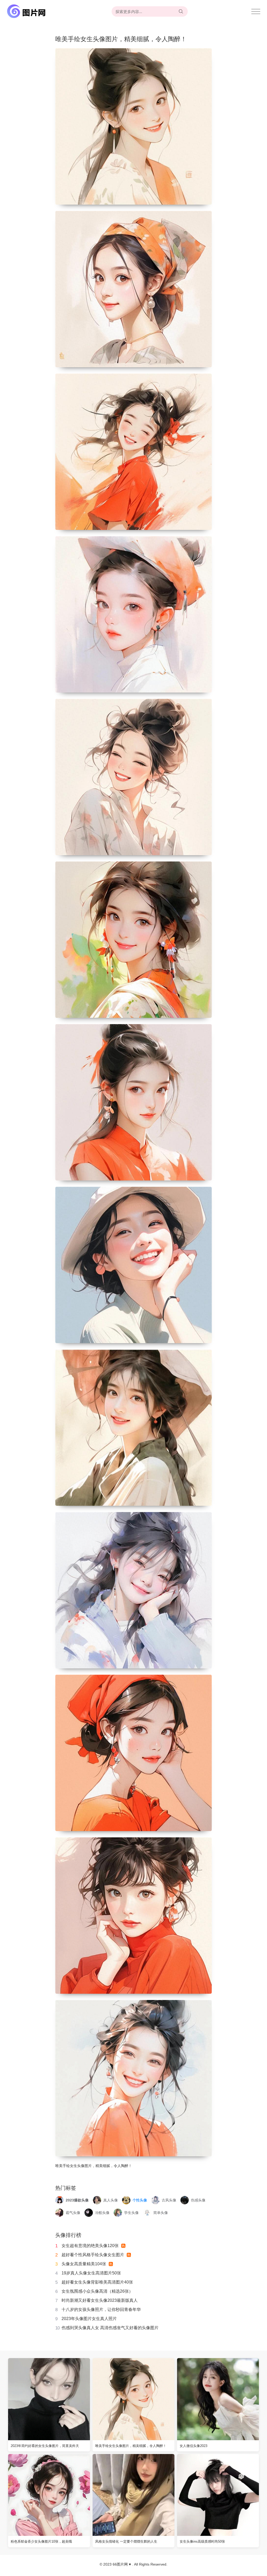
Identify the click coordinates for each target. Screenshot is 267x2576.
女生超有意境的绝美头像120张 (90, 2246)
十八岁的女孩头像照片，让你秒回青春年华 (101, 2309)
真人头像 (111, 2200)
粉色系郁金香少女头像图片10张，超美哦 (41, 2541)
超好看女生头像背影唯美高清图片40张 (97, 2282)
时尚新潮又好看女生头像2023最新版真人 (100, 2300)
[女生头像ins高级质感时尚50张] (218, 2495)
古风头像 (169, 2200)
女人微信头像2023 (193, 2446)
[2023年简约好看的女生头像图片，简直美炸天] (49, 2399)
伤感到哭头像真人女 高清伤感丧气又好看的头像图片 (110, 2328)
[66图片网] (27, 11)
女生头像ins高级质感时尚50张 (202, 2541)
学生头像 (131, 2213)
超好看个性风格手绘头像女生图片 (93, 2255)
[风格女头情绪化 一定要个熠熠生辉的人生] (133, 2495)
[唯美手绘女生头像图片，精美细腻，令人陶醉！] (133, 2399)
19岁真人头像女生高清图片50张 (91, 2273)
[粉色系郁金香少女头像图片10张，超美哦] (49, 2495)
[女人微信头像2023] (218, 2399)
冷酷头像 (102, 2213)
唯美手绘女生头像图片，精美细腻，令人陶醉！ (131, 2446)
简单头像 (161, 2213)
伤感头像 (198, 2200)
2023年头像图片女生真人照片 (89, 2319)
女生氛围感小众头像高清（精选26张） (97, 2291)
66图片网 (120, 2564)
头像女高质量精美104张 (84, 2264)
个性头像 (140, 2200)
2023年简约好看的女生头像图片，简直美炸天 (45, 2446)
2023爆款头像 (77, 2200)
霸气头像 (73, 2213)
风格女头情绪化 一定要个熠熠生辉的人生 (126, 2541)
